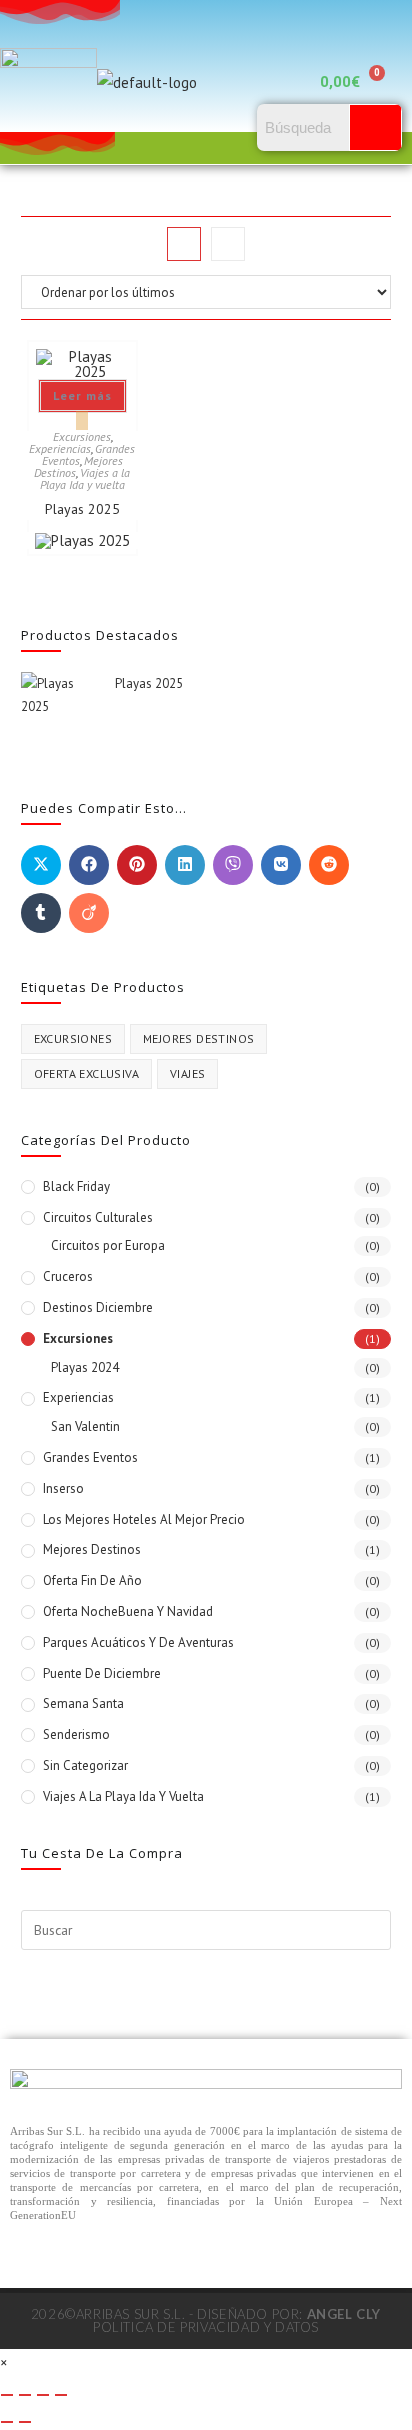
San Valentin (85, 1426)
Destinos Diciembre (98, 1307)
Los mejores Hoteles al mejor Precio (144, 1519)
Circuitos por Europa (108, 1245)
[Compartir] (43, 2395)
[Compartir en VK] (281, 865)
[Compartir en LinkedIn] (185, 865)
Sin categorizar (85, 1765)
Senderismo (76, 1734)
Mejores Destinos (92, 1549)
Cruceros (68, 1276)
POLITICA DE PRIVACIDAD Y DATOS (206, 2327)
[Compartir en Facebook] (89, 865)
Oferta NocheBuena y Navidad (128, 1611)
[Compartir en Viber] (233, 865)
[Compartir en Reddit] (329, 865)
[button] (275, 82)
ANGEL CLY (344, 2314)
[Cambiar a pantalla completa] (25, 2395)
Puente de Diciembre (102, 1673)
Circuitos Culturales (98, 1217)
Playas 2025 (82, 509)
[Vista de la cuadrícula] (184, 244)
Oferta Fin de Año (92, 1580)
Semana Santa (83, 1703)
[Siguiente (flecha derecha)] (25, 2422)
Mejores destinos (198, 1038)
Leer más (82, 395)
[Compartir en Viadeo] (89, 913)
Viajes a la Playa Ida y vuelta (85, 478)
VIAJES (187, 1073)
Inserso (63, 1488)
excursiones (73, 1038)
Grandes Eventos (90, 1457)
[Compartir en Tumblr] (41, 913)
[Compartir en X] (41, 865)
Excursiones (82, 436)
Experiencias (60, 448)
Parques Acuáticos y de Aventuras (138, 1642)
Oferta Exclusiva (86, 1073)
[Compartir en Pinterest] (137, 865)
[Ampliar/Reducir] (7, 2395)
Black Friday (76, 1186)
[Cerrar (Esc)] (61, 2395)
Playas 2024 (85, 1367)
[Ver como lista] (228, 244)
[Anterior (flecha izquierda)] (7, 2422)
